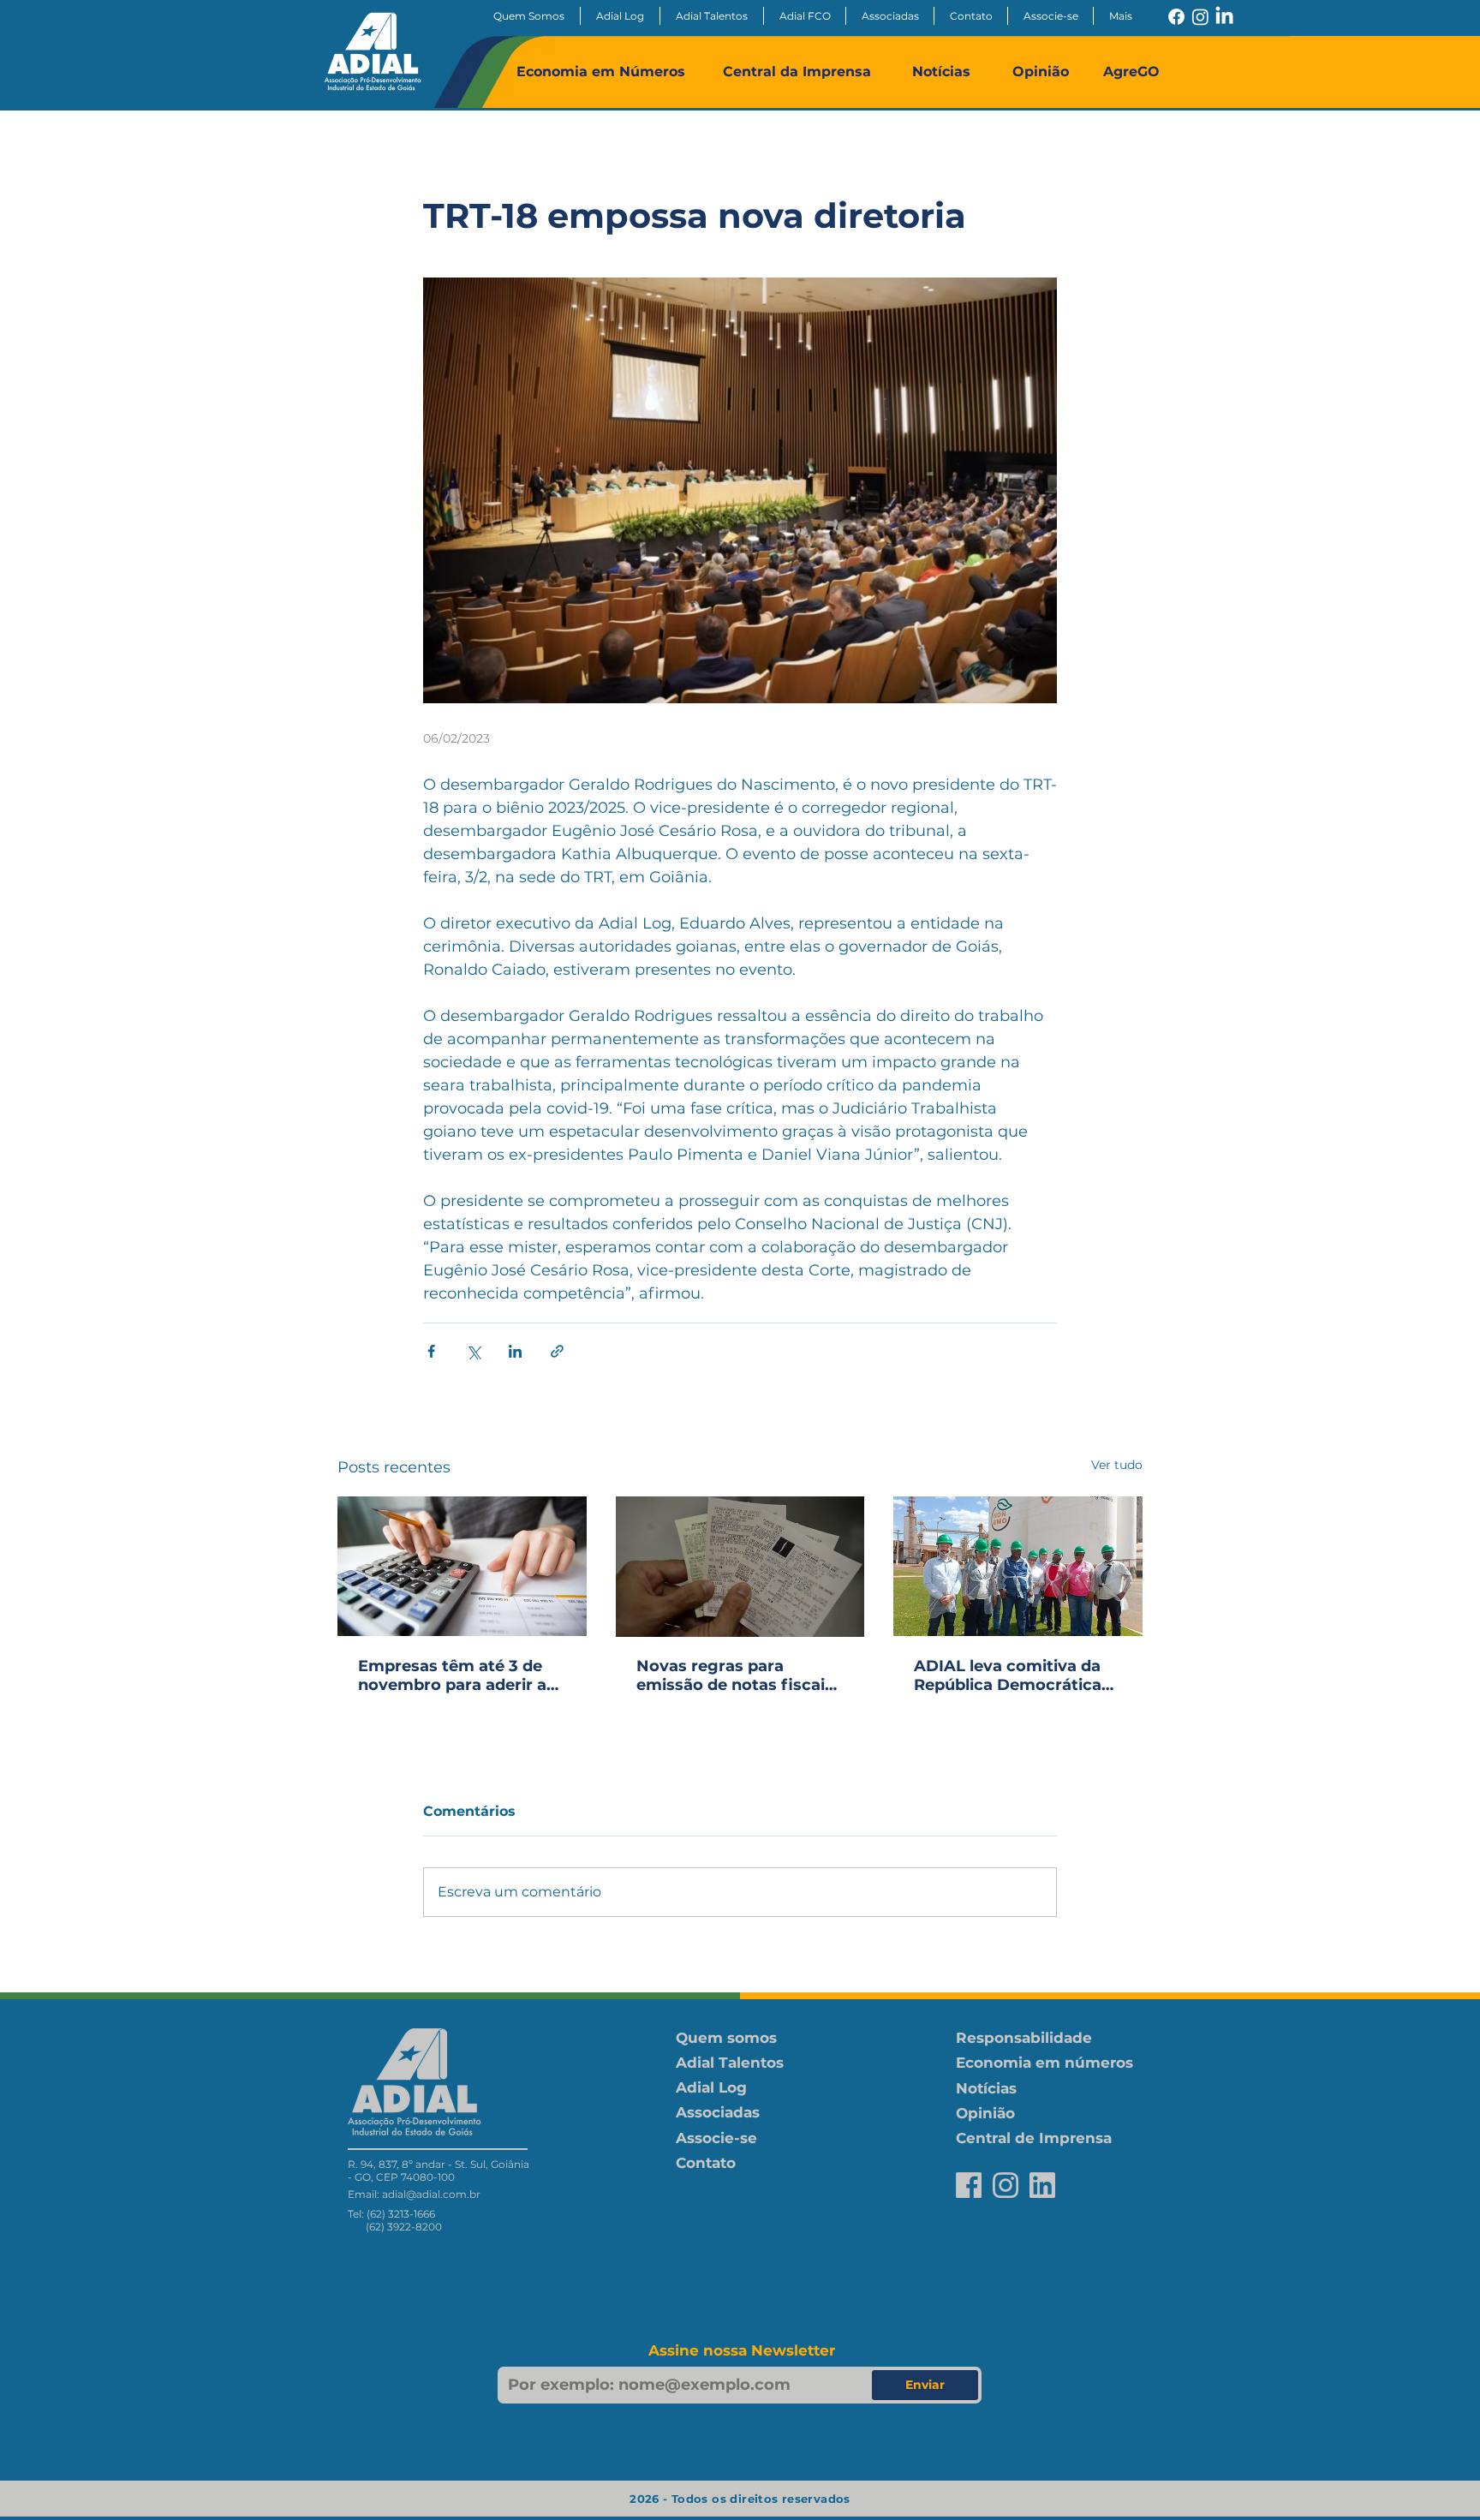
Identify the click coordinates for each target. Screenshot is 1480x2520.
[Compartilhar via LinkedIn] (515, 1351)
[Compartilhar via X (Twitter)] (473, 1351)
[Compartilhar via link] (557, 1351)
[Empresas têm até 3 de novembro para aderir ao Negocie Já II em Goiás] (462, 1566)
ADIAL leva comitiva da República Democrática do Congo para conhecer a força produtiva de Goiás (1013, 1675)
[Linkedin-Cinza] (1042, 2185)
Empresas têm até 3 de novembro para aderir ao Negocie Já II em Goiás (457, 1675)
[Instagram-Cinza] (1006, 2185)
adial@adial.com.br (431, 2194)
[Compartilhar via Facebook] (431, 1351)
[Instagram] (1200, 17)
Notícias (941, 72)
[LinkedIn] (1224, 17)
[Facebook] (1176, 17)
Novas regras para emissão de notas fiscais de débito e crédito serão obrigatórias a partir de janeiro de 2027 (736, 1675)
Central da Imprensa (797, 72)
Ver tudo (1117, 1465)
